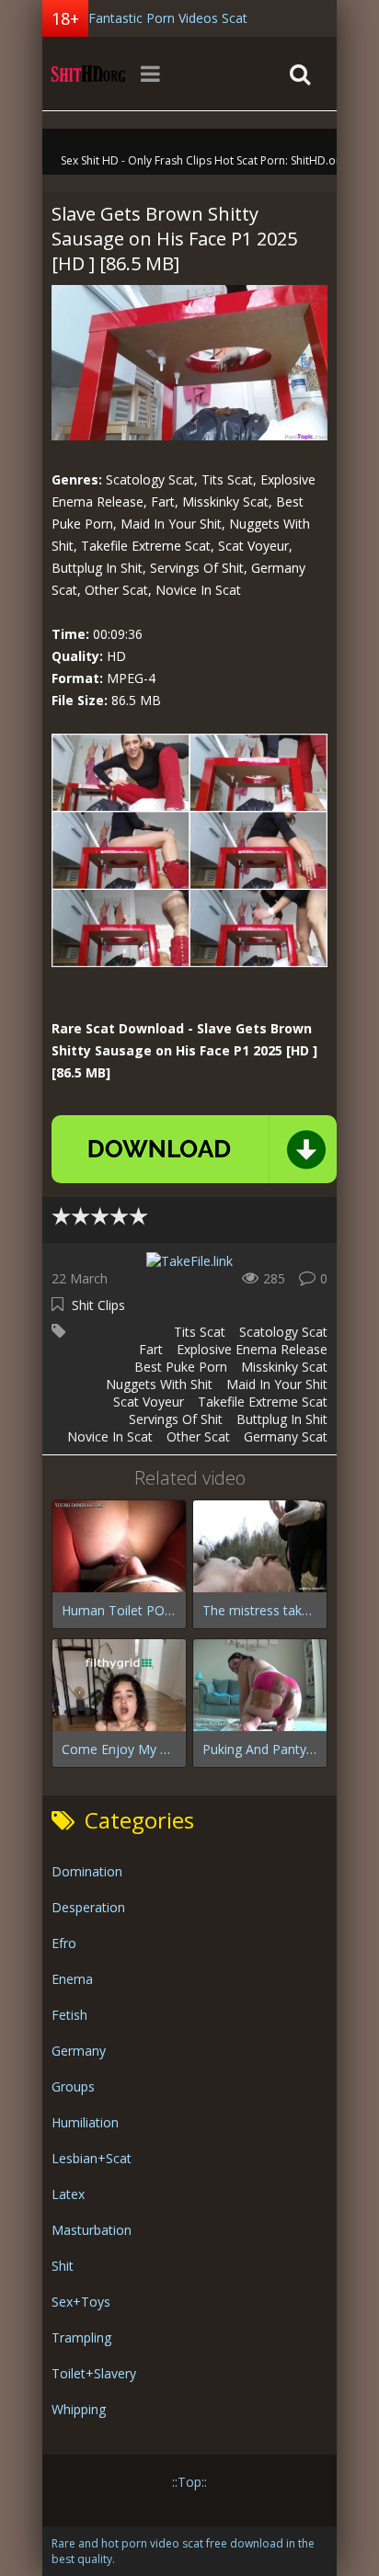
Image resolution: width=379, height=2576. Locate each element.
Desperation (88, 1907)
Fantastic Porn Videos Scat (168, 18)
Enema (72, 1979)
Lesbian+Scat (92, 2158)
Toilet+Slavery (94, 2373)
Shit (63, 2266)
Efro (64, 1943)
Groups (73, 2086)
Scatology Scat (283, 1332)
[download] (194, 1149)
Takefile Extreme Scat (263, 1402)
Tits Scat (200, 1332)
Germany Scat (286, 1436)
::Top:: (189, 2482)
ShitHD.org (88, 74)
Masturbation (92, 2230)
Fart (151, 1349)
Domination (87, 1871)
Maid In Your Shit (277, 1384)
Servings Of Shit (176, 1419)
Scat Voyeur (149, 1402)
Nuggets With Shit (159, 1384)
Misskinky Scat (284, 1367)
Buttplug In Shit (282, 1419)
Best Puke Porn (181, 1367)
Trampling (81, 2337)
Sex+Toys (81, 2302)
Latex (68, 2194)
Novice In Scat (110, 1436)
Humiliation (85, 2122)
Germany (79, 2051)
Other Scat (198, 1436)
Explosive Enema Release (252, 1349)
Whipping (79, 2409)
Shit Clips (98, 1305)
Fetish (69, 2015)
